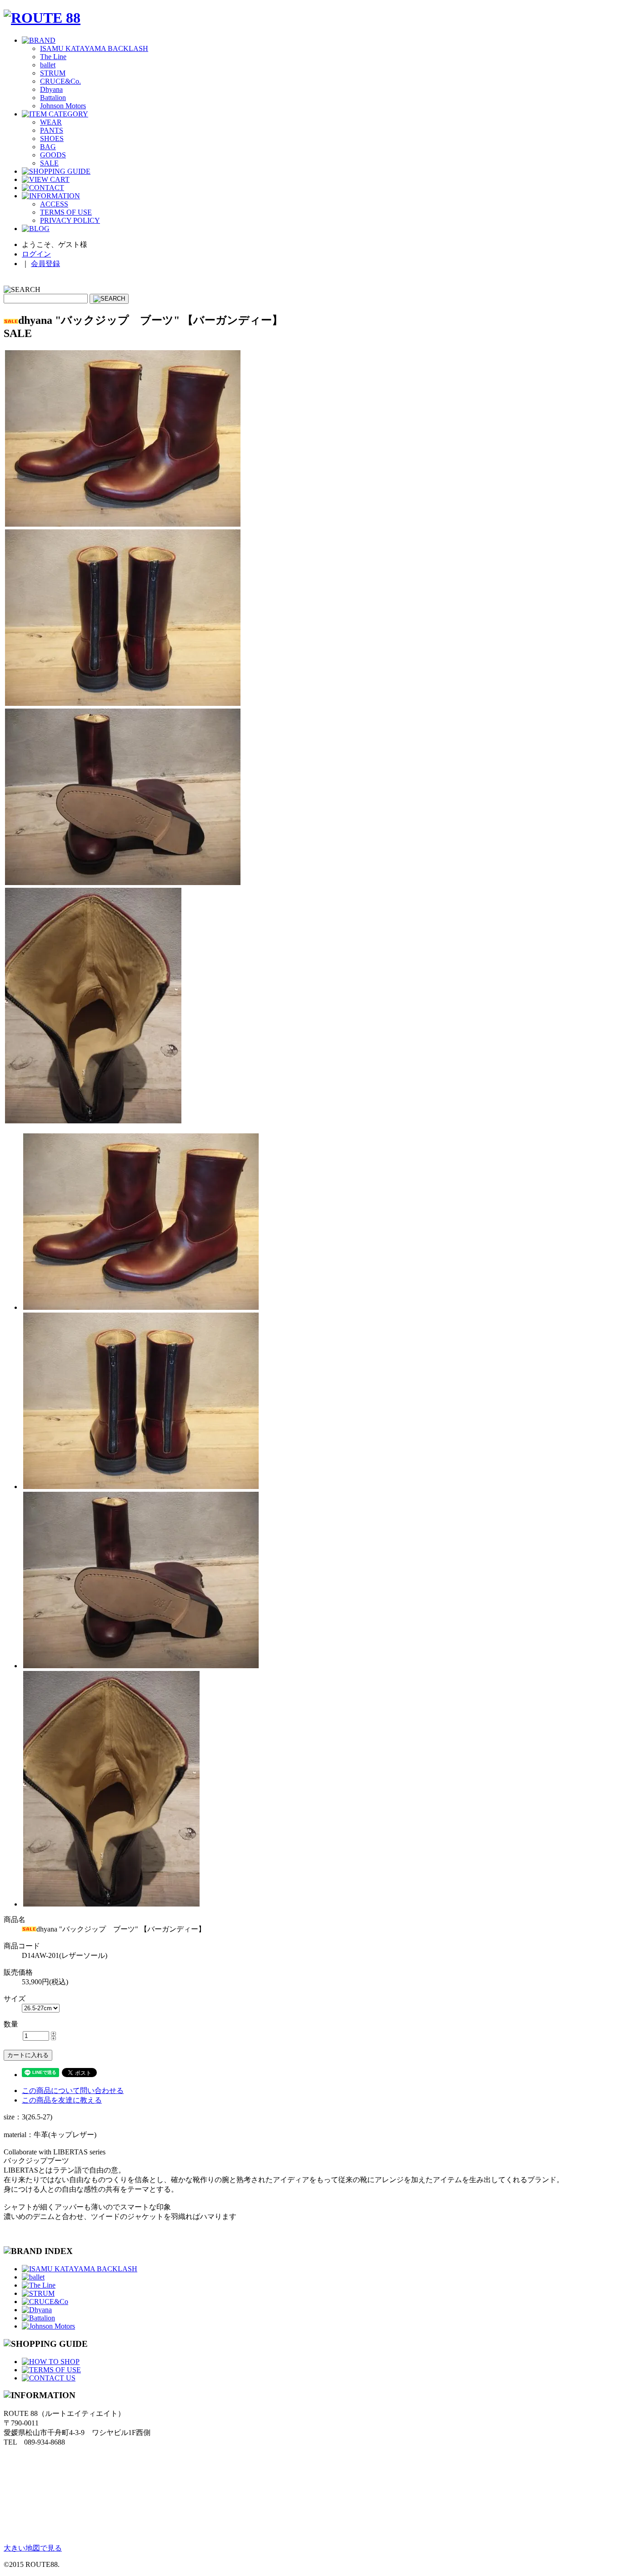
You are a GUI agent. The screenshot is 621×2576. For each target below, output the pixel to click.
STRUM (53, 73)
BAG (48, 147)
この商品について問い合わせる (73, 2090)
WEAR (51, 122)
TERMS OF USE (66, 212)
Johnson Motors (63, 106)
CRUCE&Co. (60, 81)
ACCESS (54, 204)
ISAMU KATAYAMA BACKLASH (94, 48)
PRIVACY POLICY (70, 220)
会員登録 (45, 264)
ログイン (36, 254)
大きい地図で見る (33, 2548)
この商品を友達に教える (62, 2100)
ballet (48, 65)
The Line (53, 57)
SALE (49, 163)
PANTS (52, 130)
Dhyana (51, 89)
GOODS (53, 155)
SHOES (52, 138)
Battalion (53, 98)
